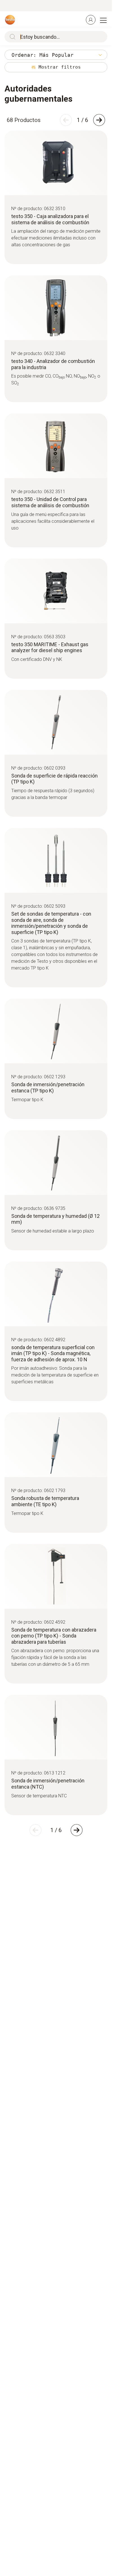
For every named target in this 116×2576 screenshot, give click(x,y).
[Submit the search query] (11, 37)
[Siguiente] (99, 120)
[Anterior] (66, 120)
